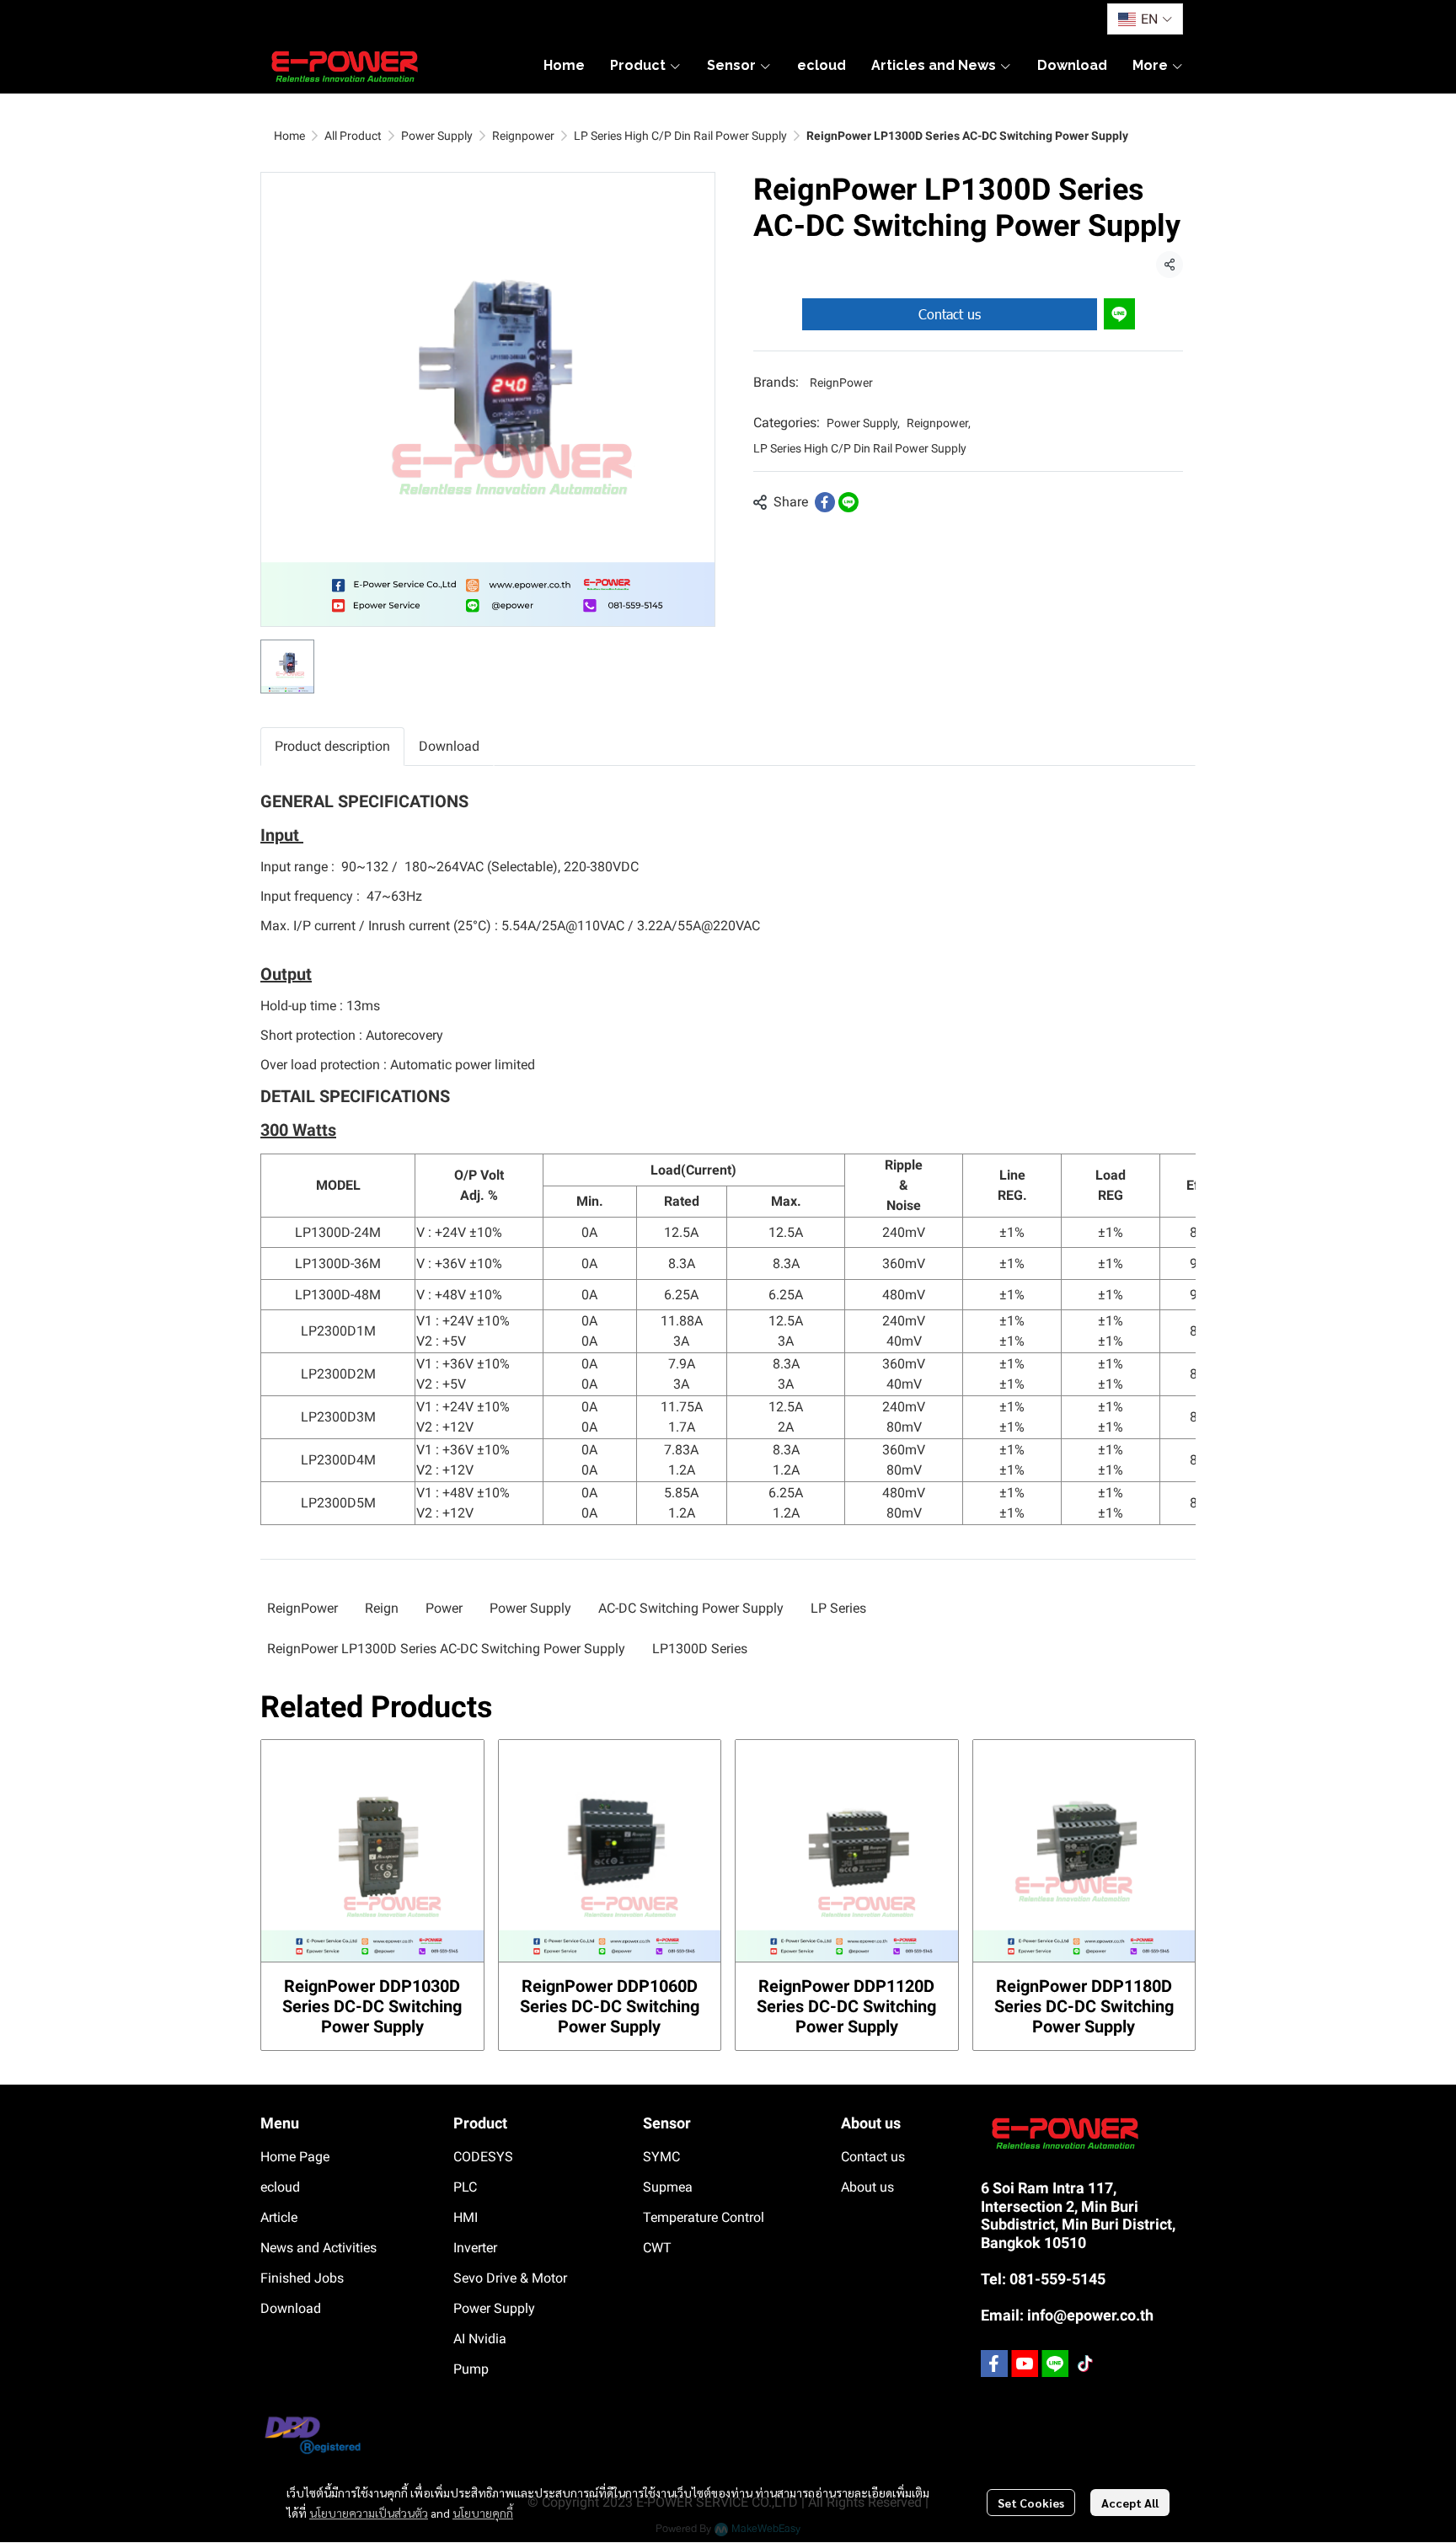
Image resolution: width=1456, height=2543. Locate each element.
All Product (353, 136)
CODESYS (483, 2157)
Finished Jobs (302, 2278)
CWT (657, 2248)
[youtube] (1025, 2364)
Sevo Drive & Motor (510, 2278)
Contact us (950, 314)
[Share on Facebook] (825, 502)
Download (291, 2308)
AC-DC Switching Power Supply (691, 1608)
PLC (465, 2187)
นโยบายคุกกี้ (483, 2513)
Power (444, 1608)
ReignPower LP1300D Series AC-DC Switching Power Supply (446, 1649)
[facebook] (994, 2364)
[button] (1145, 19)
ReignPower (841, 383)
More (1152, 65)
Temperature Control (704, 2217)
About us (867, 2187)
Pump (471, 2369)
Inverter (475, 2248)
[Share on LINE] (848, 502)
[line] (1055, 2364)
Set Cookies (1031, 2503)
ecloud (280, 2187)
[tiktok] (1085, 2364)
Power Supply (437, 136)
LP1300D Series (700, 1649)
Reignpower (523, 136)
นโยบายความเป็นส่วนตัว (369, 2513)
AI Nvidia (480, 2339)
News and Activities (318, 2248)
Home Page (295, 2157)
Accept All (1130, 2503)
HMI (466, 2217)
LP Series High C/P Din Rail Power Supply (680, 136)
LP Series (838, 1608)
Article (279, 2217)
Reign (382, 1608)
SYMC (661, 2157)
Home (289, 136)
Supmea (668, 2187)
